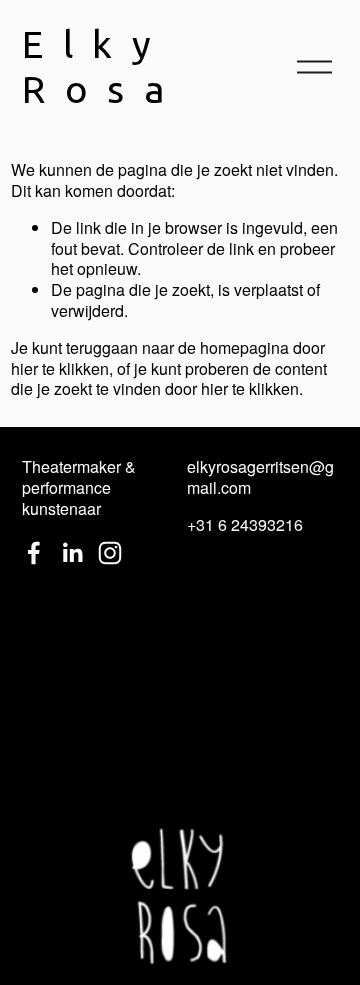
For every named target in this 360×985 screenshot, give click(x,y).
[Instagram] (110, 553)
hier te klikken (60, 368)
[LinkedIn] (72, 553)
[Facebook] (34, 553)
